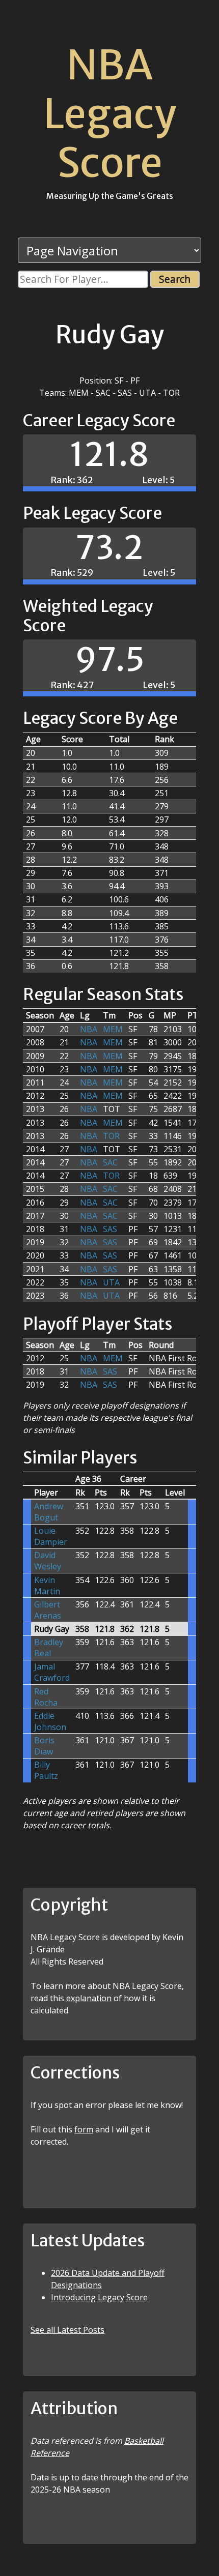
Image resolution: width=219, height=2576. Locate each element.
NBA (89, 1029)
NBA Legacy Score (110, 114)
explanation (89, 1998)
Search (175, 279)
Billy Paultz (46, 1770)
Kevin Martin (47, 1586)
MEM (113, 1029)
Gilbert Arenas (48, 1610)
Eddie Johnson (50, 1721)
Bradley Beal (49, 1648)
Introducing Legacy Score (99, 2297)
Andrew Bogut (49, 1512)
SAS (110, 1229)
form (84, 2129)
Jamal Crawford (52, 1672)
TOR (111, 1136)
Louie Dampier (51, 1536)
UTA (111, 1282)
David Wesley (48, 1561)
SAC (110, 1162)
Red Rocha (46, 1697)
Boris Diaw (44, 1746)
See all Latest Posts (67, 2330)
